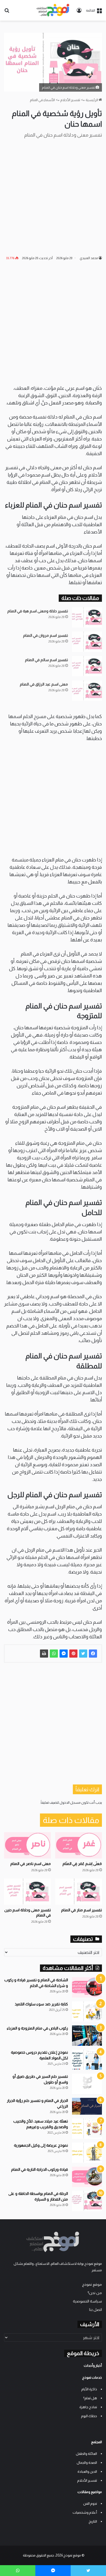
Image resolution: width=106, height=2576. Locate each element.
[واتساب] (54, 1654)
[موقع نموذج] (53, 10)
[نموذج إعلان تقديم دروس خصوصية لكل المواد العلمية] (87, 2060)
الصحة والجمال (87, 2463)
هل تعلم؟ (90, 2398)
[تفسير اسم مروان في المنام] (87, 642)
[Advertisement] (53, 197)
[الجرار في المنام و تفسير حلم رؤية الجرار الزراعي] (87, 2106)
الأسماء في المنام (42, 100)
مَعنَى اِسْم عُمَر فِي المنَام (82, 1864)
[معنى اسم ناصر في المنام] (27, 1845)
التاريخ (93, 2521)
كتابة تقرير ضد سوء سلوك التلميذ (41, 2004)
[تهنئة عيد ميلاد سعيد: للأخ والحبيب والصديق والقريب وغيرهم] (87, 2129)
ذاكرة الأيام (89, 2389)
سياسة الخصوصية (87, 2301)
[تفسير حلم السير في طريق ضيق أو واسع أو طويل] (87, 2084)
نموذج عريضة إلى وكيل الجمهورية (41, 2145)
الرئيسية (92, 100)
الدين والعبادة (87, 2472)
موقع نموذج (92, 2284)
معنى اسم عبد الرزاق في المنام (44, 684)
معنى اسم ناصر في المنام (31, 1864)
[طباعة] (44, 1654)
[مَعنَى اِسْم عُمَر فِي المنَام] (79, 1845)
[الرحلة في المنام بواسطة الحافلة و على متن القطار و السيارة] (87, 2201)
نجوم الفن (90, 2503)
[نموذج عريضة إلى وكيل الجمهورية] (87, 2153)
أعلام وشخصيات (85, 2512)
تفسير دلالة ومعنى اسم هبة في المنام (38, 611)
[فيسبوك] (93, 1654)
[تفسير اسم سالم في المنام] (87, 666)
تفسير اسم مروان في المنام (46, 635)
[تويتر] (83, 1654)
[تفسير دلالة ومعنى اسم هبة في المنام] (87, 617)
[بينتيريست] (73, 1654)
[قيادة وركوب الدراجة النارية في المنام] (87, 2177)
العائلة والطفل (86, 2454)
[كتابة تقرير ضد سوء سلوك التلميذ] (87, 2011)
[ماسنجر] (64, 1654)
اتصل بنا (96, 2310)
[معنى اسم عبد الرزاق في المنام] (87, 691)
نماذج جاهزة (88, 2407)
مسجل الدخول (70, 1802)
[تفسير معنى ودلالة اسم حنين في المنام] (27, 1892)
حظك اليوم (89, 2416)
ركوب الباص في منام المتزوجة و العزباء (37, 2028)
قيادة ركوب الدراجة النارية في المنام (40, 2169)
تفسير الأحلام (70, 100)
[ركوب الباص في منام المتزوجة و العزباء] (87, 2036)
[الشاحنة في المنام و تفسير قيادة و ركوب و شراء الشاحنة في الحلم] (87, 1987)
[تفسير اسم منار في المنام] (79, 1892)
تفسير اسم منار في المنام (82, 1910)
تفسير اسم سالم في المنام (46, 660)
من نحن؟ (95, 2293)
